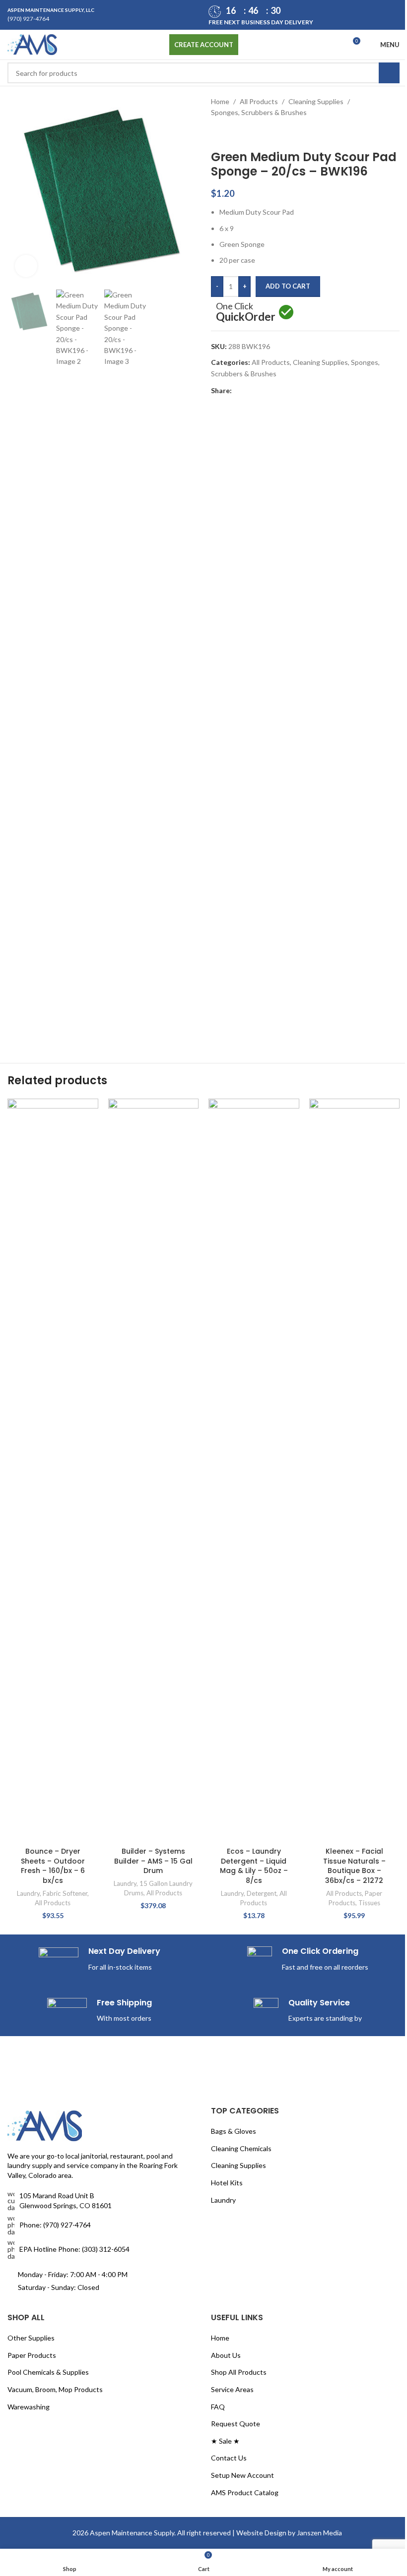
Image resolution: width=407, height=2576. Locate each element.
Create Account (200, 45)
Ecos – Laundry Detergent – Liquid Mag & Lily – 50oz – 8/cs (249, 575)
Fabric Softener (64, 603)
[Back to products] (225, 134)
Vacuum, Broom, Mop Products (55, 1829)
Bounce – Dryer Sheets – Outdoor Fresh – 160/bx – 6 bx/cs (52, 575)
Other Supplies (31, 1778)
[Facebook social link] (234, 391)
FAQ (214, 1846)
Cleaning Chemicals (238, 1588)
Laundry (27, 603)
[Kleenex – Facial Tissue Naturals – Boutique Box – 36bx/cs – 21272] (348, 507)
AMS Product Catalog (241, 1932)
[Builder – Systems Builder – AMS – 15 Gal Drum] (151, 835)
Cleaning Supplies (312, 101)
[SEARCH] (382, 73)
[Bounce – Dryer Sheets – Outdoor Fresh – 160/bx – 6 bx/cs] (52, 507)
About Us (222, 1794)
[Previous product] (213, 134)
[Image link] (45, 1564)
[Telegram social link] (282, 391)
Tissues (363, 612)
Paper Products (32, 1794)
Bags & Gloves (230, 1571)
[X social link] (246, 391)
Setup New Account (239, 1914)
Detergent (257, 603)
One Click (242, 313)
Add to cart (284, 286)
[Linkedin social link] (270, 391)
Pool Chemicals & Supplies (48, 1812)
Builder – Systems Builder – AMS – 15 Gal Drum (150, 1225)
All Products (255, 101)
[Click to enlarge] (26, 263)
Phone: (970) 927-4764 (55, 1664)
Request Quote (232, 1863)
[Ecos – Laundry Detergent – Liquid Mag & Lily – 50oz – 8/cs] (249, 507)
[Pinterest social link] (258, 391)
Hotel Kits (223, 1622)
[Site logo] (32, 44)
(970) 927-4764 (28, 19)
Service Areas (229, 1829)
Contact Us (225, 1898)
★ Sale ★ (222, 1880)
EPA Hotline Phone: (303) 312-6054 (74, 1688)
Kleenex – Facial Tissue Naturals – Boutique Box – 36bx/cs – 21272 (348, 575)
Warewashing (29, 1846)
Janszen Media (315, 1972)
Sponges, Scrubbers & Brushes (255, 112)
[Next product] (237, 134)
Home (217, 101)
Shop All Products (235, 1812)
